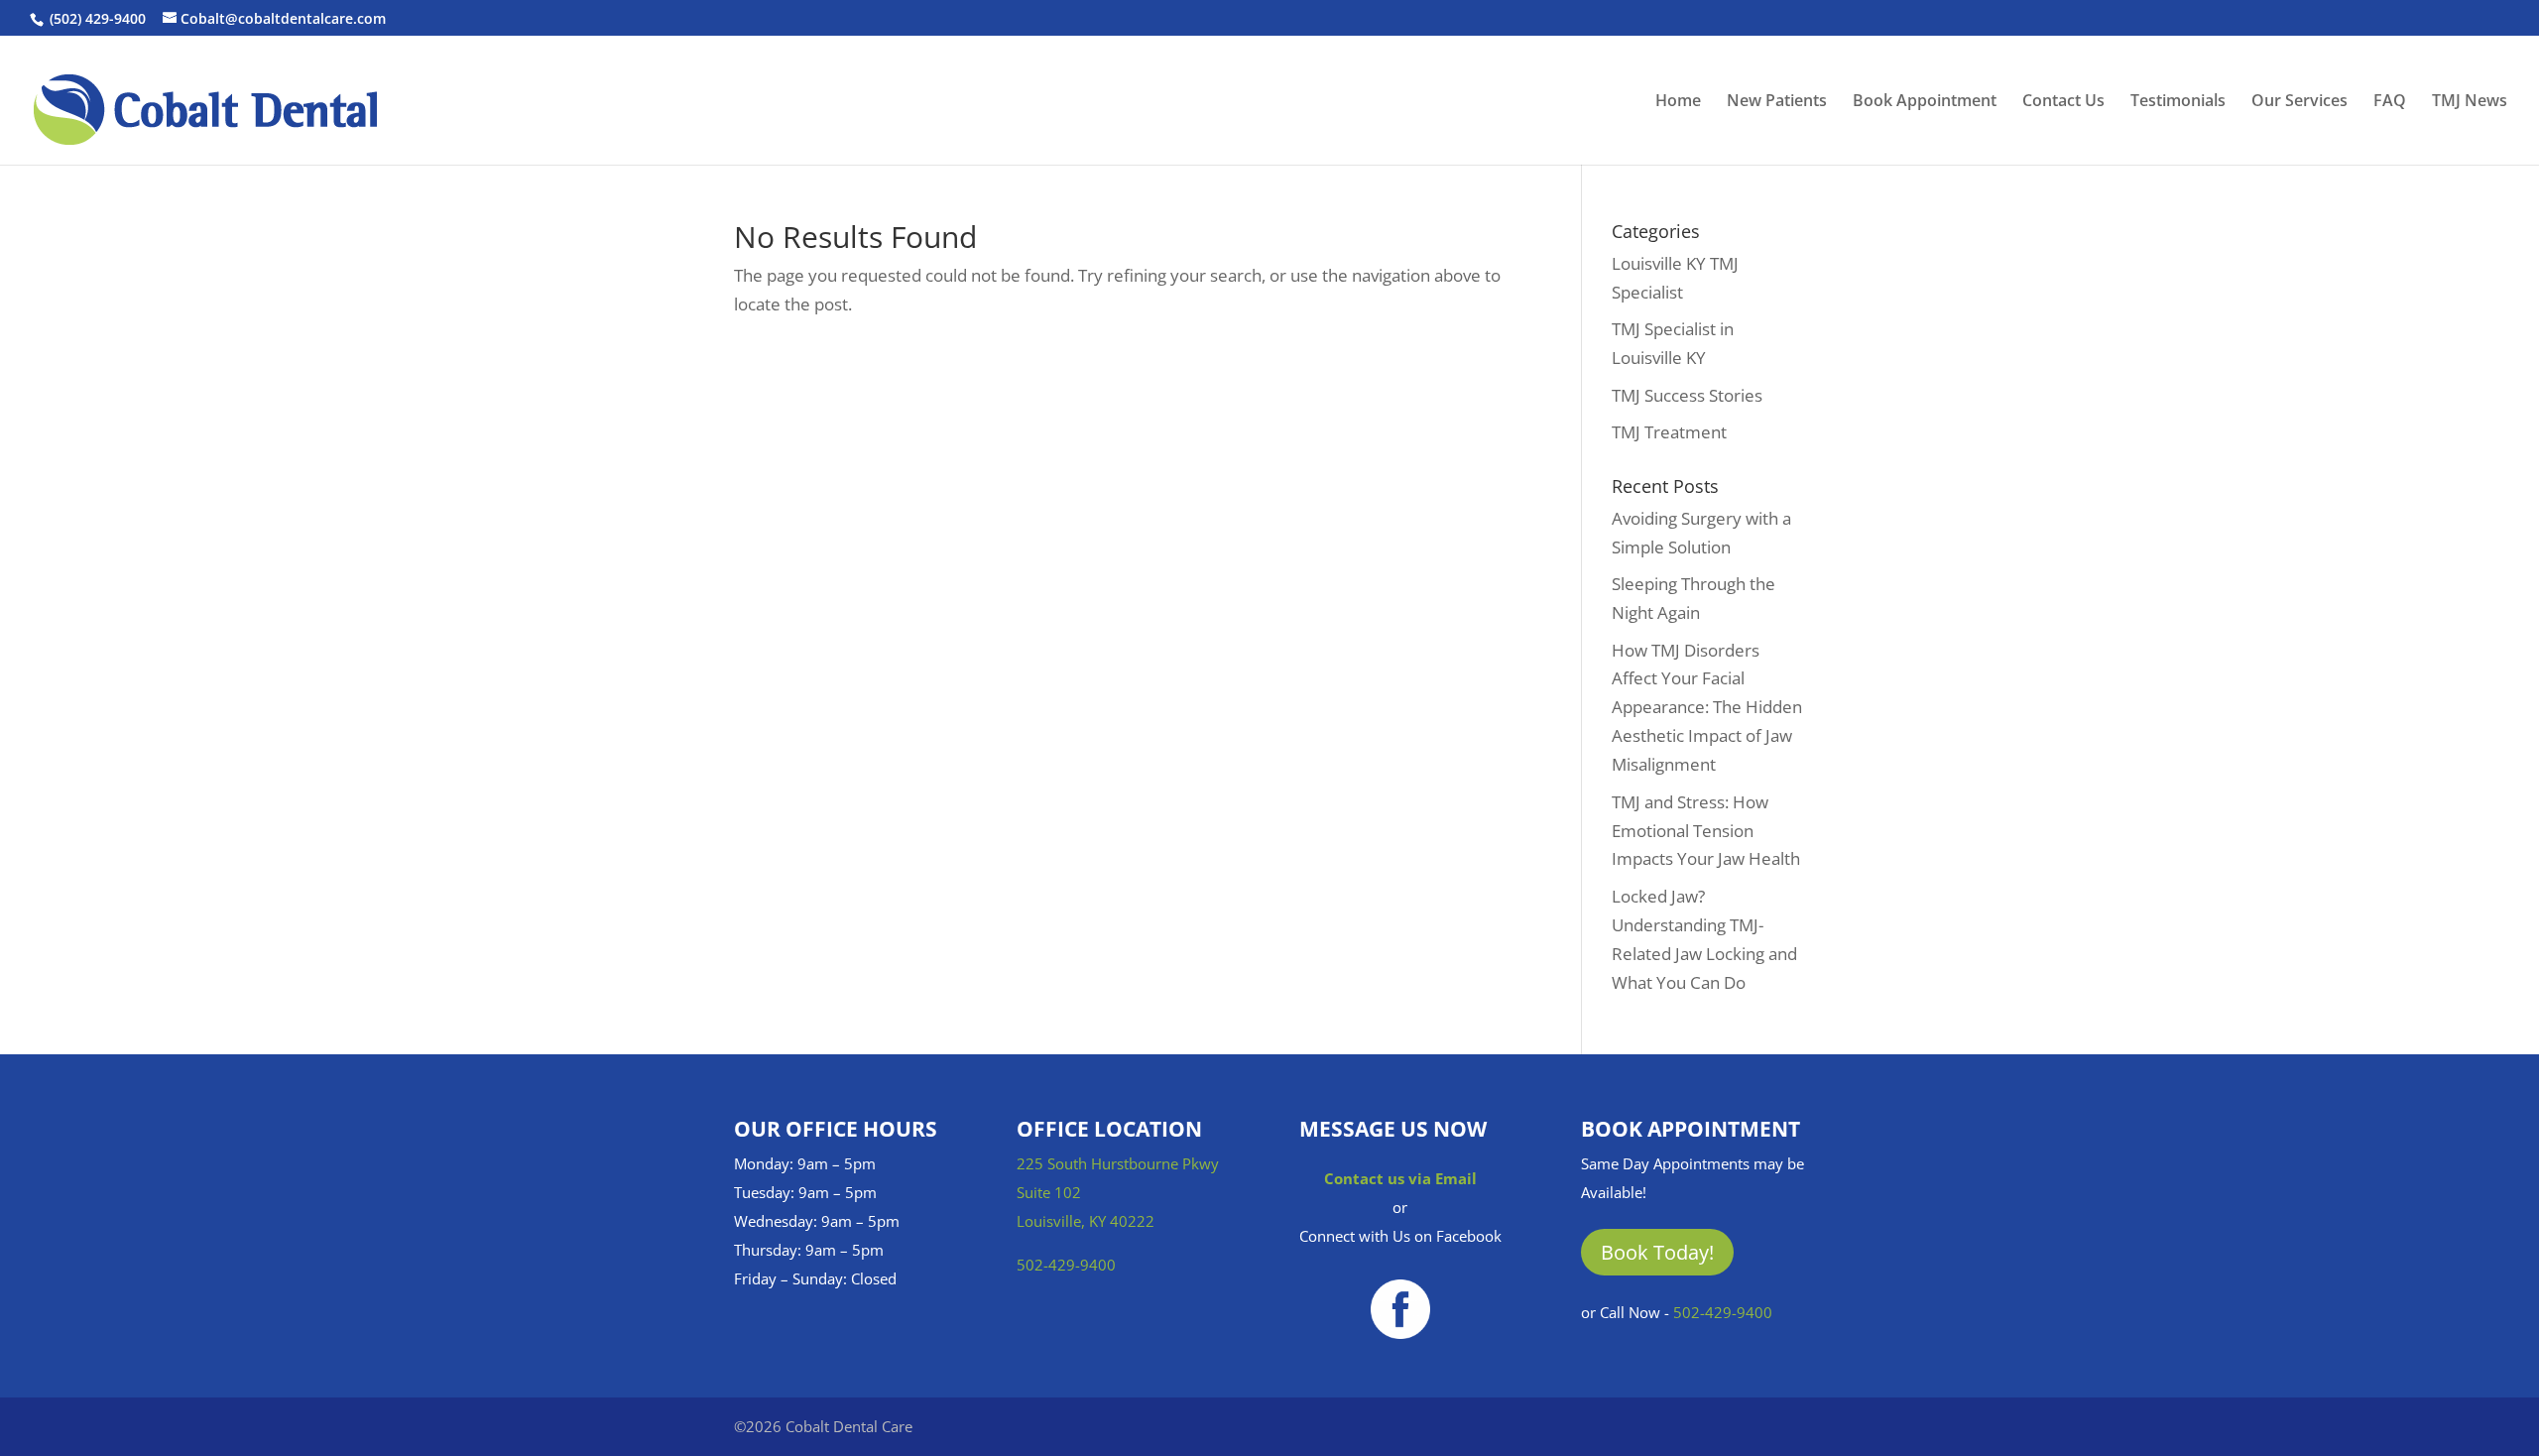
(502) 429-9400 (98, 18)
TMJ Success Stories (1687, 395)
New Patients (1777, 102)
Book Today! (1657, 1252)
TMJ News (2470, 102)
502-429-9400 (1066, 1265)
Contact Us (2063, 102)
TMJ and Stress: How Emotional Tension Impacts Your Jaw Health (1706, 831)
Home (1678, 102)
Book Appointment (1925, 102)
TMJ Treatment (1669, 432)
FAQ (2390, 102)
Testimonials (2178, 102)
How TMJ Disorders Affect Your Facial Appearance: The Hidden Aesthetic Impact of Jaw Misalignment (1707, 708)
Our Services (2299, 102)
